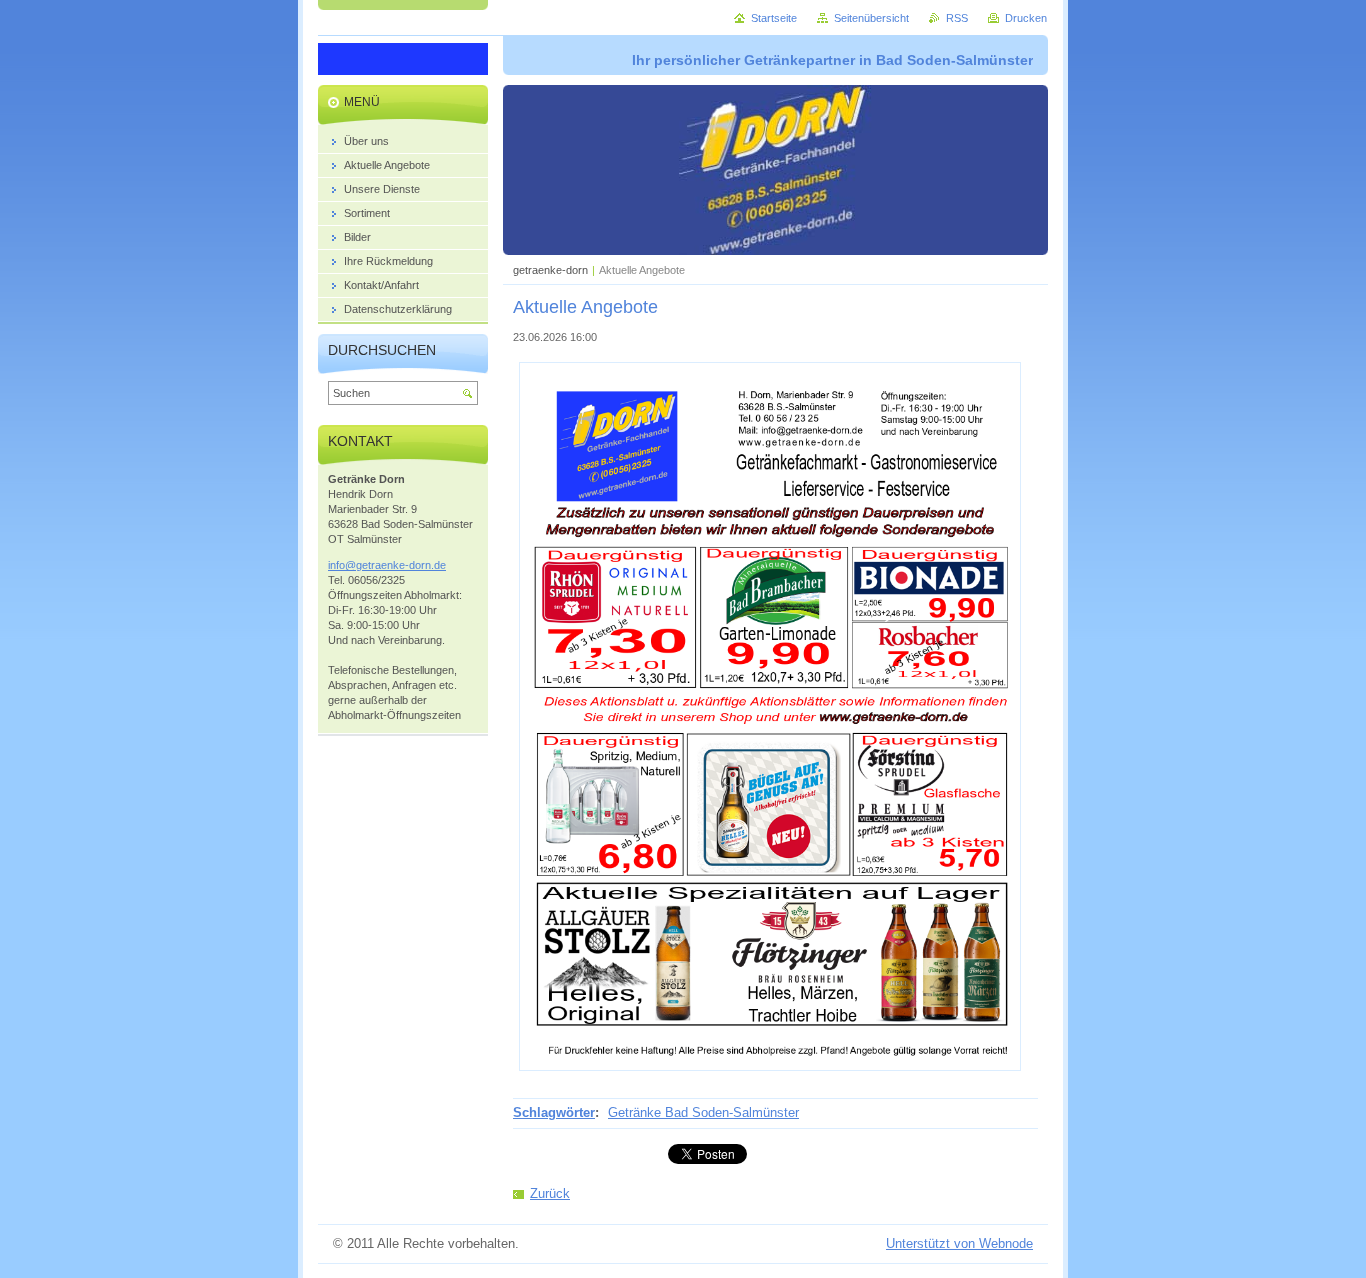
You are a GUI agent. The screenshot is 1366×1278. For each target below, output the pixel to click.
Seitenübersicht (871, 18)
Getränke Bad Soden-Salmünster (703, 1112)
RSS (957, 18)
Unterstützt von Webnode (959, 1243)
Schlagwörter (554, 1112)
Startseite (774, 18)
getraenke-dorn (550, 270)
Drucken (1026, 18)
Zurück (550, 1193)
